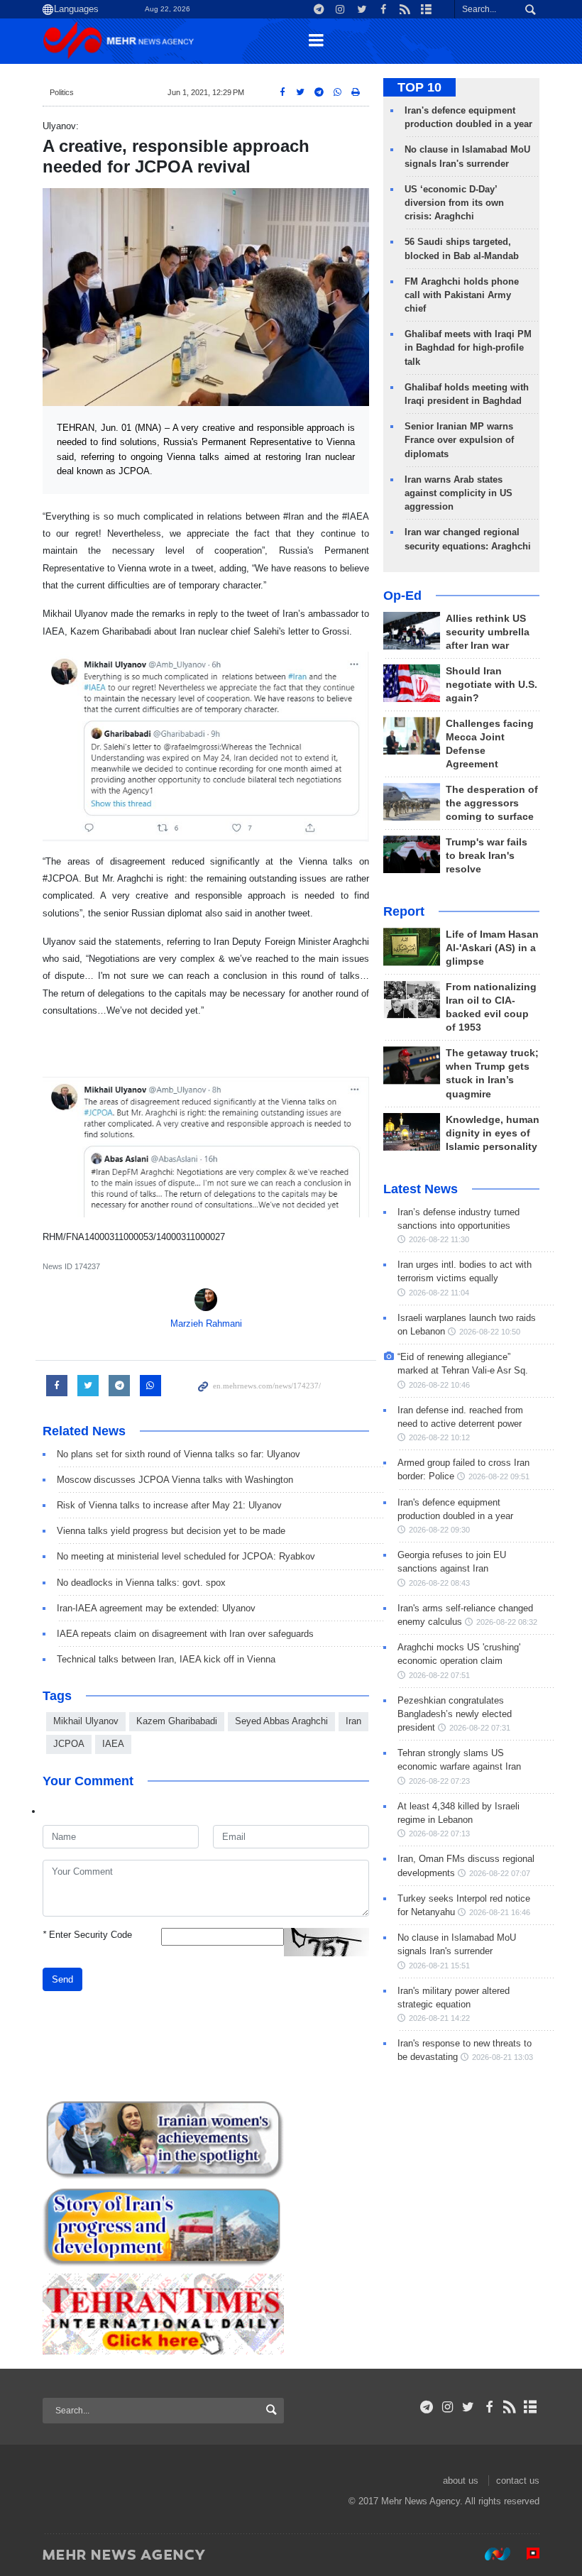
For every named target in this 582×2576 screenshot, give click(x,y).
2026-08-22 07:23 (439, 1781)
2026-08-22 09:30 (439, 1530)
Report (404, 911)
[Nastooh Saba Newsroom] (490, 2554)
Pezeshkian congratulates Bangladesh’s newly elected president (455, 1714)
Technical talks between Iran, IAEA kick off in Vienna (166, 1659)
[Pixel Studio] (526, 2554)
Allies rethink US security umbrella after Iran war (488, 632)
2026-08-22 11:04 (439, 1293)
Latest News (421, 1189)
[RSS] (510, 2407)
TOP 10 (419, 87)
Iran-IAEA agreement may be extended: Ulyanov (156, 1608)
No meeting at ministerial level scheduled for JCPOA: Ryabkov (186, 1556)
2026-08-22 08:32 (507, 1622)
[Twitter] (468, 2407)
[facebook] (489, 2407)
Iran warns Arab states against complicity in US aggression (459, 493)
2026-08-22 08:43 (439, 1583)
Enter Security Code (87, 1935)
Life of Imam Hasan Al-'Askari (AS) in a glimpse (492, 948)
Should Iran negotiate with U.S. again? (492, 685)
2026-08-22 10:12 (439, 1437)
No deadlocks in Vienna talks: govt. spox (141, 1583)
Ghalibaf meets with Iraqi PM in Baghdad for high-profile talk (468, 347)
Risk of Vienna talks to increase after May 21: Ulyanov (169, 1505)
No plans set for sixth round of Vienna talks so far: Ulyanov (179, 1454)
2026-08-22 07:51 (439, 1675)
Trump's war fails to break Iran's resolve (487, 856)
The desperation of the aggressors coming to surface (492, 803)
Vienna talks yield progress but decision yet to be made (171, 1531)
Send (62, 1979)
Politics (62, 92)
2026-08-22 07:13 (439, 1834)
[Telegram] (427, 2407)
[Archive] (531, 2407)
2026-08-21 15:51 (439, 1966)
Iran (353, 1721)
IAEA (113, 1744)
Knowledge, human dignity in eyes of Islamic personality (493, 1133)
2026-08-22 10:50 (490, 1332)
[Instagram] (448, 2407)
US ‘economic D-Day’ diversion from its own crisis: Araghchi (454, 203)
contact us (518, 2481)
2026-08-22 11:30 (439, 1239)
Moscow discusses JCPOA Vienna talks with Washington (175, 1480)
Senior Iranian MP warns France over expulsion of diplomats (459, 440)
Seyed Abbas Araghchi (281, 1721)
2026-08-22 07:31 (480, 1728)
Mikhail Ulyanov (86, 1721)
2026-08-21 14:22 (439, 2018)
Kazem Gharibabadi (177, 1721)
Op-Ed (402, 596)
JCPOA (69, 1744)
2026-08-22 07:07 (500, 1873)
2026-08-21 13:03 (503, 2057)
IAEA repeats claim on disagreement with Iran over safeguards (185, 1634)
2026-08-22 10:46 (439, 1385)
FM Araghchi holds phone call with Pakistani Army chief (462, 295)
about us (461, 2481)
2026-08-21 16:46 (500, 1912)
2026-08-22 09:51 (499, 1476)
